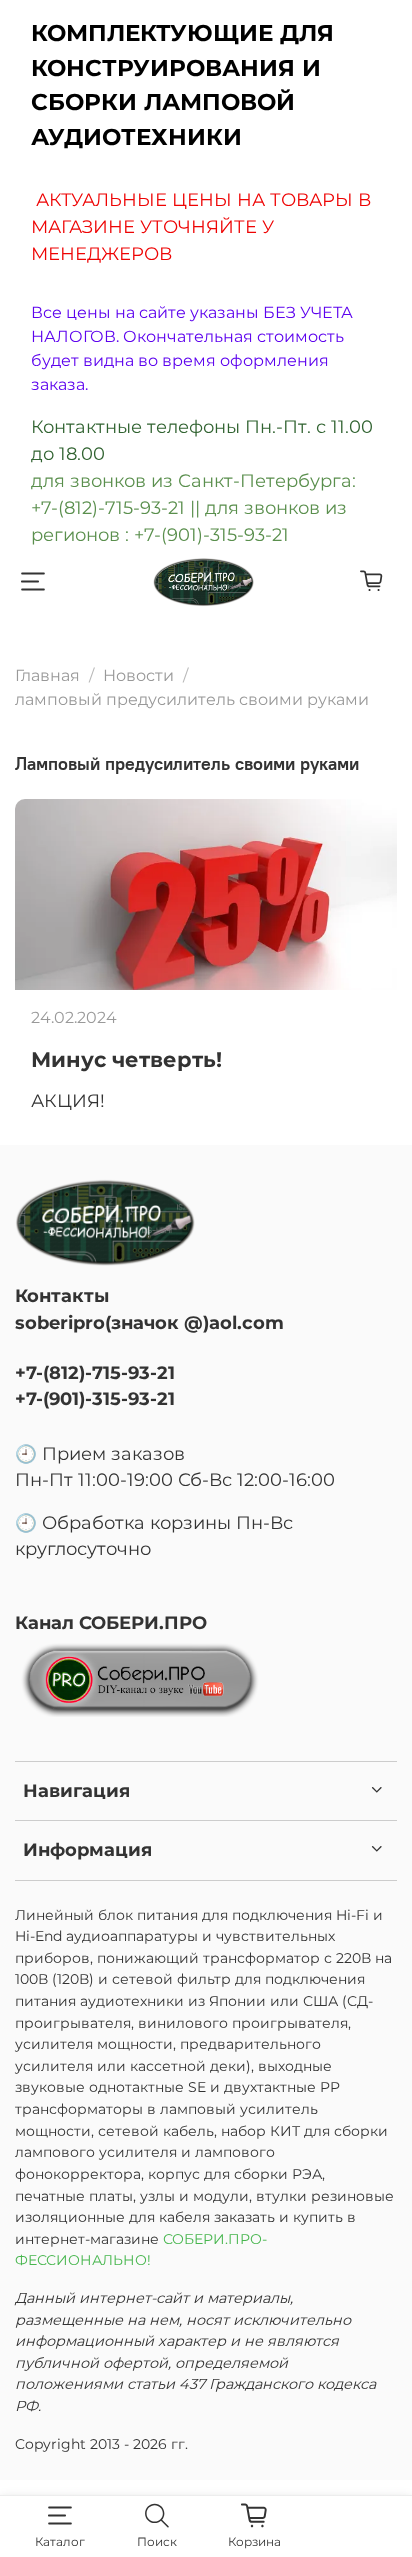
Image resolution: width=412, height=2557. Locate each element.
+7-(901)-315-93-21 (95, 1398)
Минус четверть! (126, 1059)
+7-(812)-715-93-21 (95, 1372)
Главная (47, 675)
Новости (138, 675)
